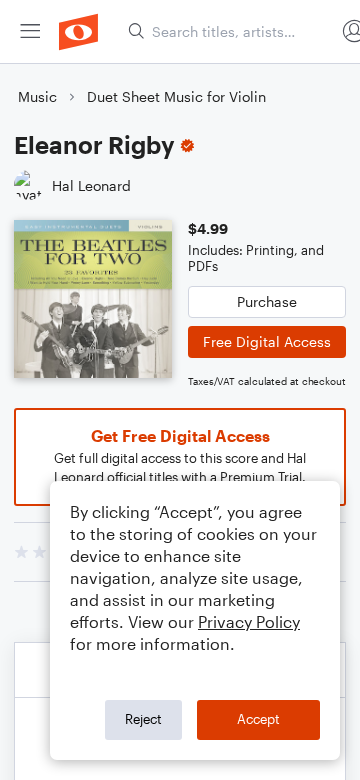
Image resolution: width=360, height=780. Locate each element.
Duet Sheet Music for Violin (176, 96)
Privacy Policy (249, 621)
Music (37, 96)
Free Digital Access (267, 341)
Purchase (267, 301)
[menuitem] (30, 31)
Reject (143, 719)
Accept (258, 719)
